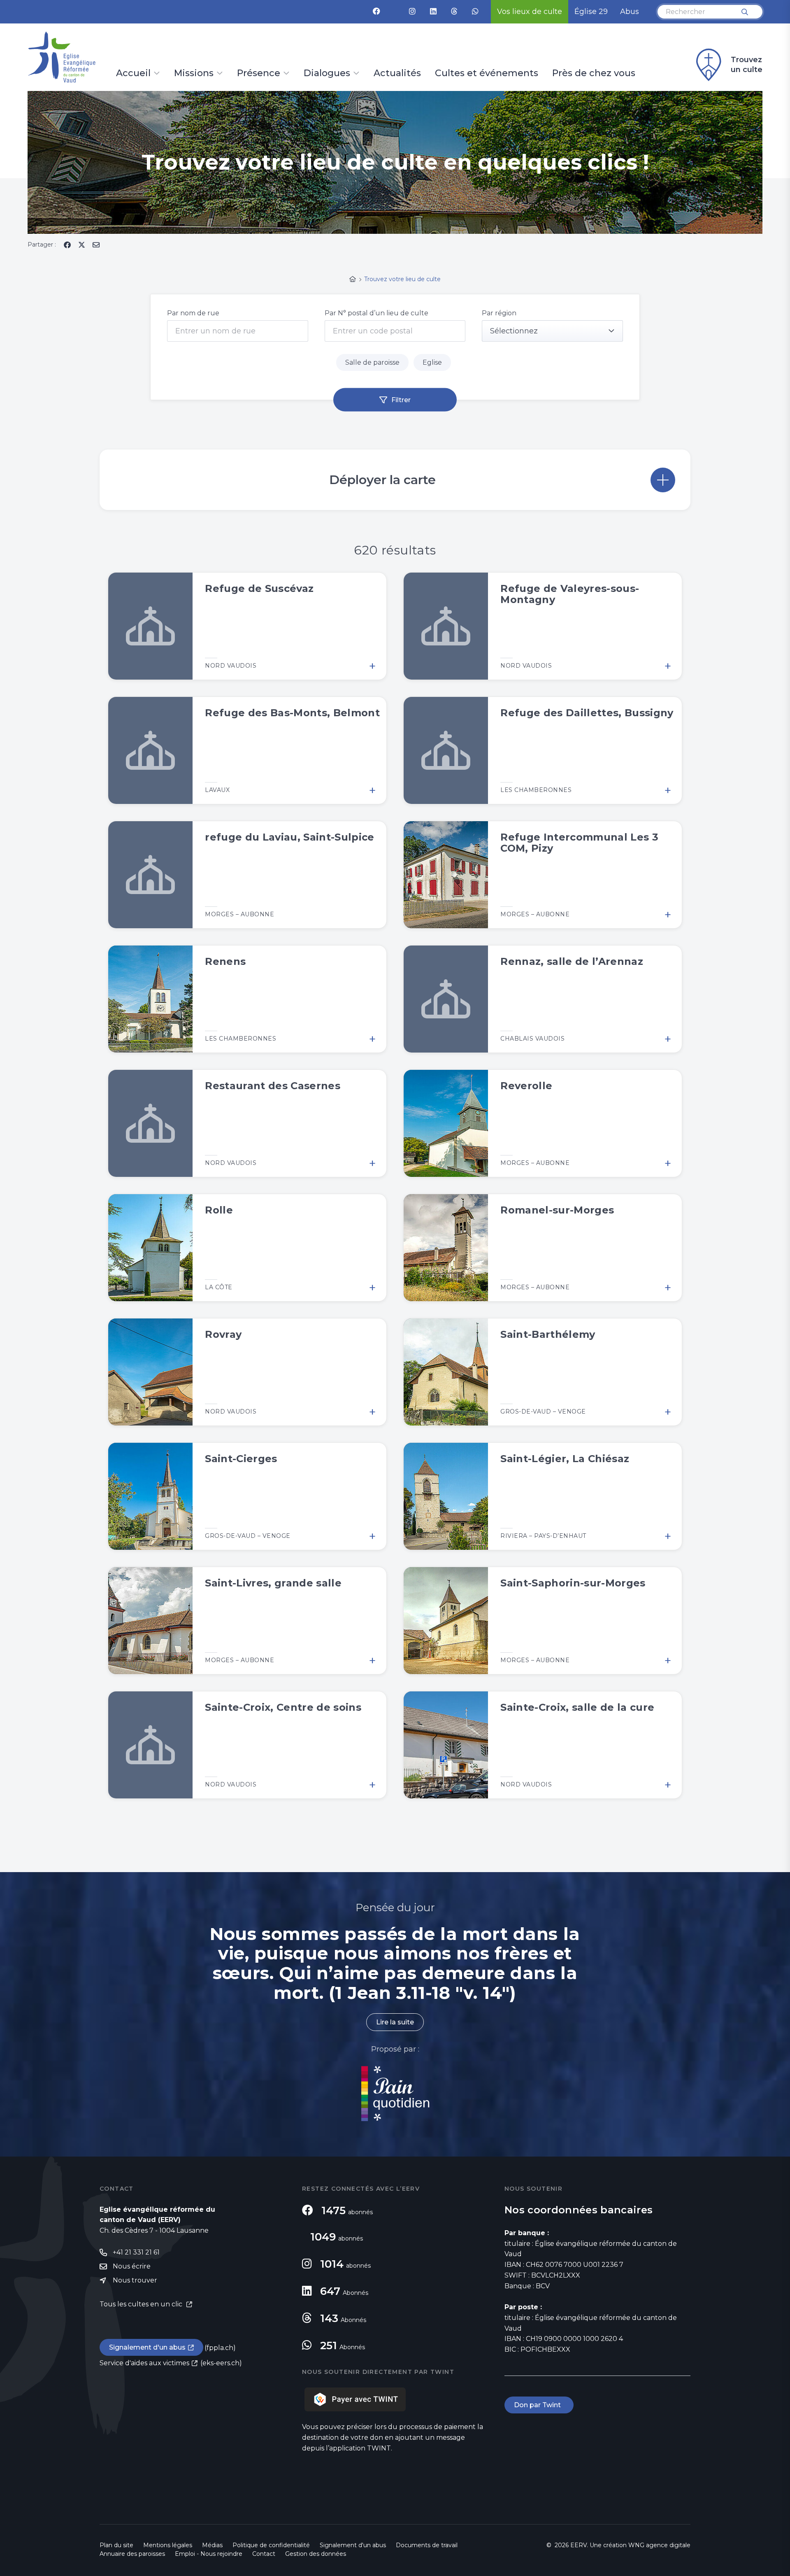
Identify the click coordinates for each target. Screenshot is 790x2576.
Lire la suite (395, 2022)
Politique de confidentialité (271, 2545)
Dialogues (327, 74)
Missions (194, 74)
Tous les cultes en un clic (142, 2304)
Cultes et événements (487, 74)
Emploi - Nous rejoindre (209, 2554)
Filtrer (401, 400)
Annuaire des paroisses (132, 2554)
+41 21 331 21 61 (136, 2252)
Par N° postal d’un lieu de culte (376, 313)
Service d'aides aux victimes (144, 2363)
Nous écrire (132, 2266)
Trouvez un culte (747, 65)
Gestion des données (316, 2554)
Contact (264, 2554)
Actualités (397, 74)
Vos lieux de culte (530, 12)
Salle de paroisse (372, 362)
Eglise (432, 362)
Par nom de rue (193, 313)
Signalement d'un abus (147, 2347)
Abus (630, 12)
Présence (259, 74)
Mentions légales (168, 2545)
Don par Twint (539, 2405)
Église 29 (591, 12)
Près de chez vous (594, 74)
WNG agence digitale (659, 2545)
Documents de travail (427, 2545)
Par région (499, 313)
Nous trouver (135, 2280)
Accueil (133, 74)
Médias (212, 2545)
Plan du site (116, 2545)
